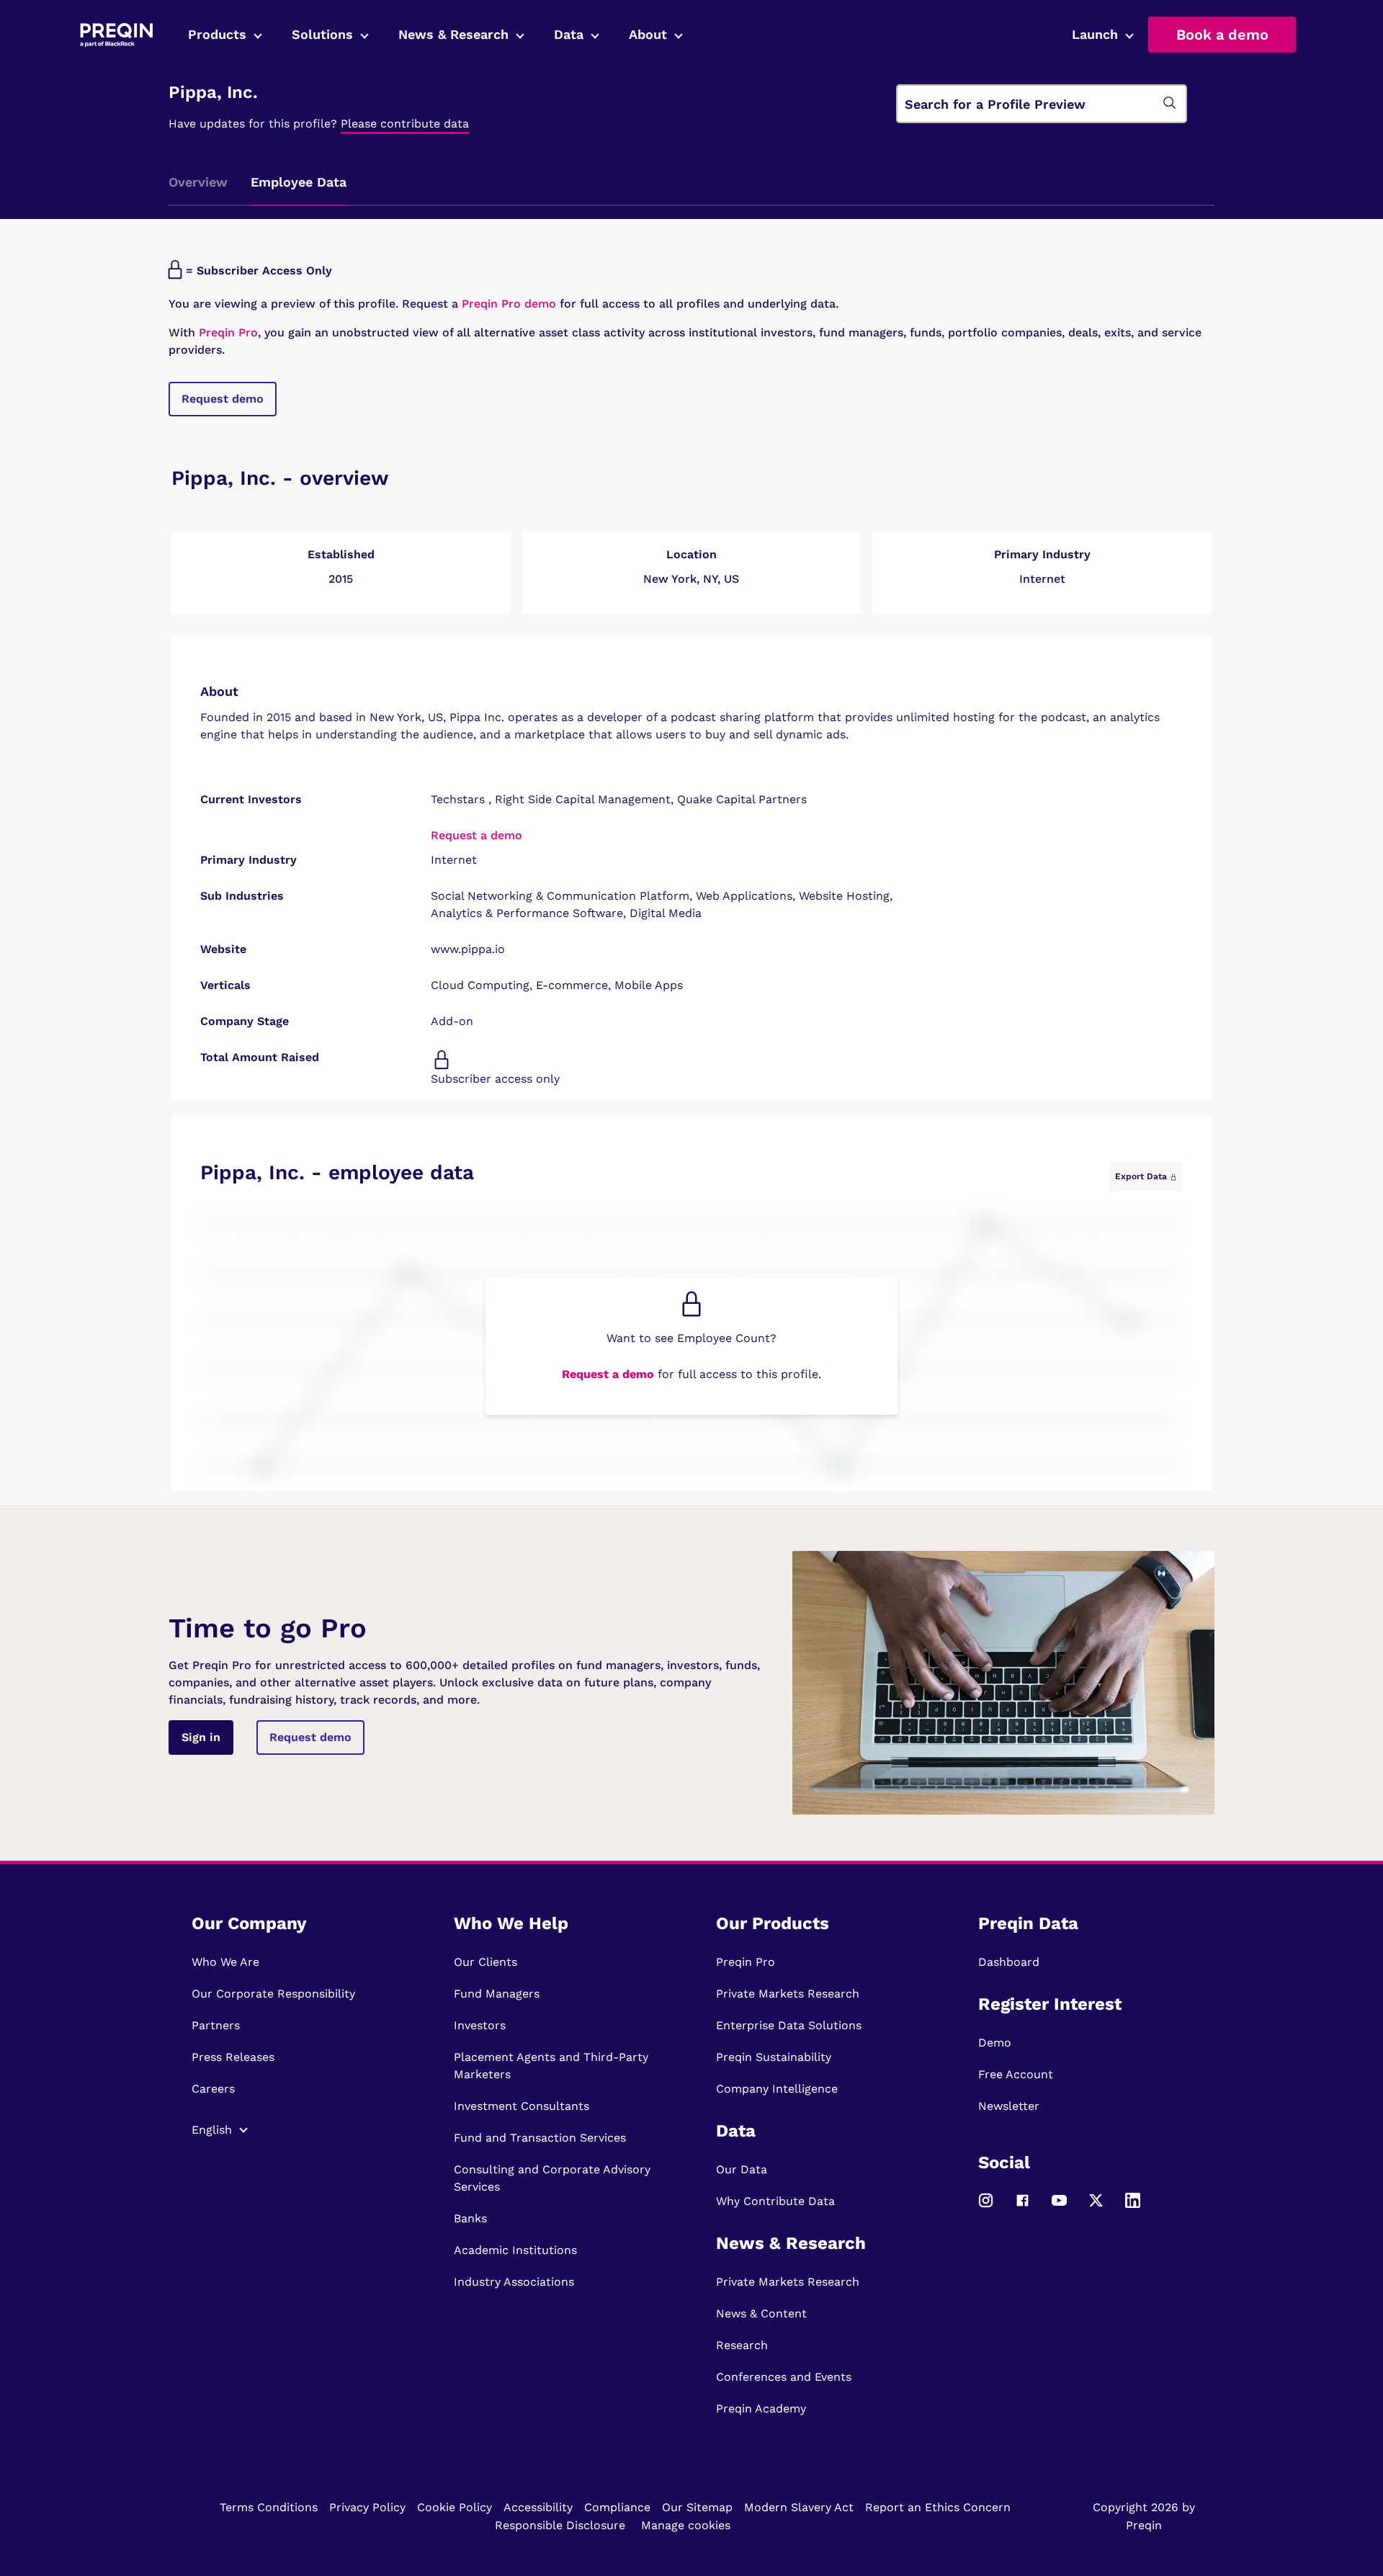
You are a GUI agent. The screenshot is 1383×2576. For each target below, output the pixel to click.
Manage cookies (686, 2525)
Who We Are (225, 1962)
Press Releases (233, 2057)
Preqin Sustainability (774, 2057)
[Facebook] (1022, 2207)
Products (217, 34)
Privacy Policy (367, 2507)
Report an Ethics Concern (938, 2507)
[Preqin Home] (116, 35)
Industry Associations (514, 2282)
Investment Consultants (522, 2106)
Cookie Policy (455, 2507)
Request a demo (476, 835)
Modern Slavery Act (799, 2507)
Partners (216, 2025)
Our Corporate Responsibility (273, 1994)
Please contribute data (405, 124)
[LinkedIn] (1133, 2207)
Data (569, 34)
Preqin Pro (227, 332)
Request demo (223, 399)
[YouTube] (1059, 2207)
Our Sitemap (697, 2507)
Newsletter (1009, 2106)
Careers (213, 2089)
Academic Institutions (515, 2250)
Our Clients (485, 1962)
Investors (480, 2025)
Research (742, 2345)
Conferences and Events (784, 2377)
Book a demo (1222, 35)
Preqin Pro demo (509, 304)
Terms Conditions (269, 2507)
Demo (995, 2043)
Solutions (322, 34)
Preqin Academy (761, 2409)
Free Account (1016, 2074)
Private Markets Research (788, 1994)
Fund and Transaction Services (540, 2138)
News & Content (761, 2313)
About (648, 34)
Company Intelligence (777, 2089)
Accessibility (538, 2507)
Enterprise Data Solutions (789, 2025)
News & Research (453, 34)
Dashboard (1009, 1962)
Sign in (201, 1737)
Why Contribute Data (775, 2201)
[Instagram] (986, 2207)
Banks (470, 2218)
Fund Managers (497, 1994)
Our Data (742, 2169)
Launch (1095, 34)
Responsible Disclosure (560, 2525)
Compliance (617, 2507)
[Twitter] (1096, 2207)
